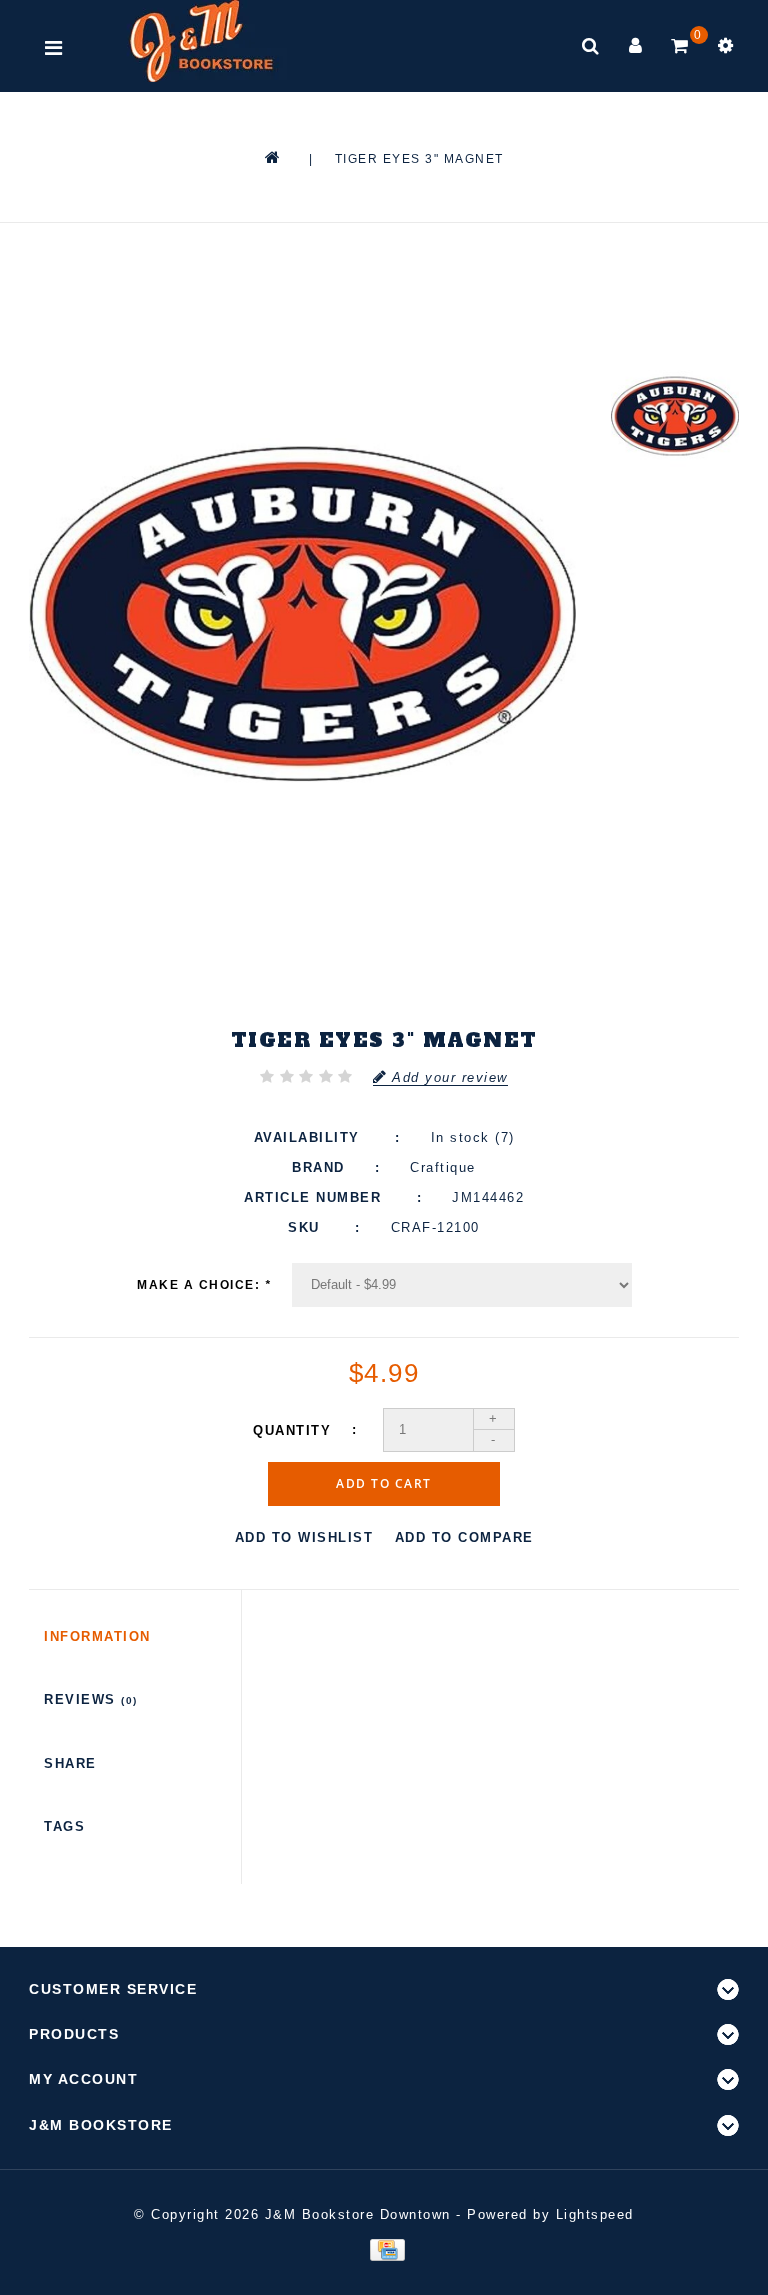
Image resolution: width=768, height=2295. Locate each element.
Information (97, 1636)
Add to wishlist (304, 1537)
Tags (64, 1826)
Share (70, 1763)
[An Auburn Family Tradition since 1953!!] (201, 41)
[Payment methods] (383, 2249)
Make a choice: (204, 1285)
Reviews (91, 1699)
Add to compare (464, 1537)
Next (675, 548)
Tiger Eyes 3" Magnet (419, 159)
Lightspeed (595, 2214)
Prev (675, 291)
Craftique (443, 1167)
